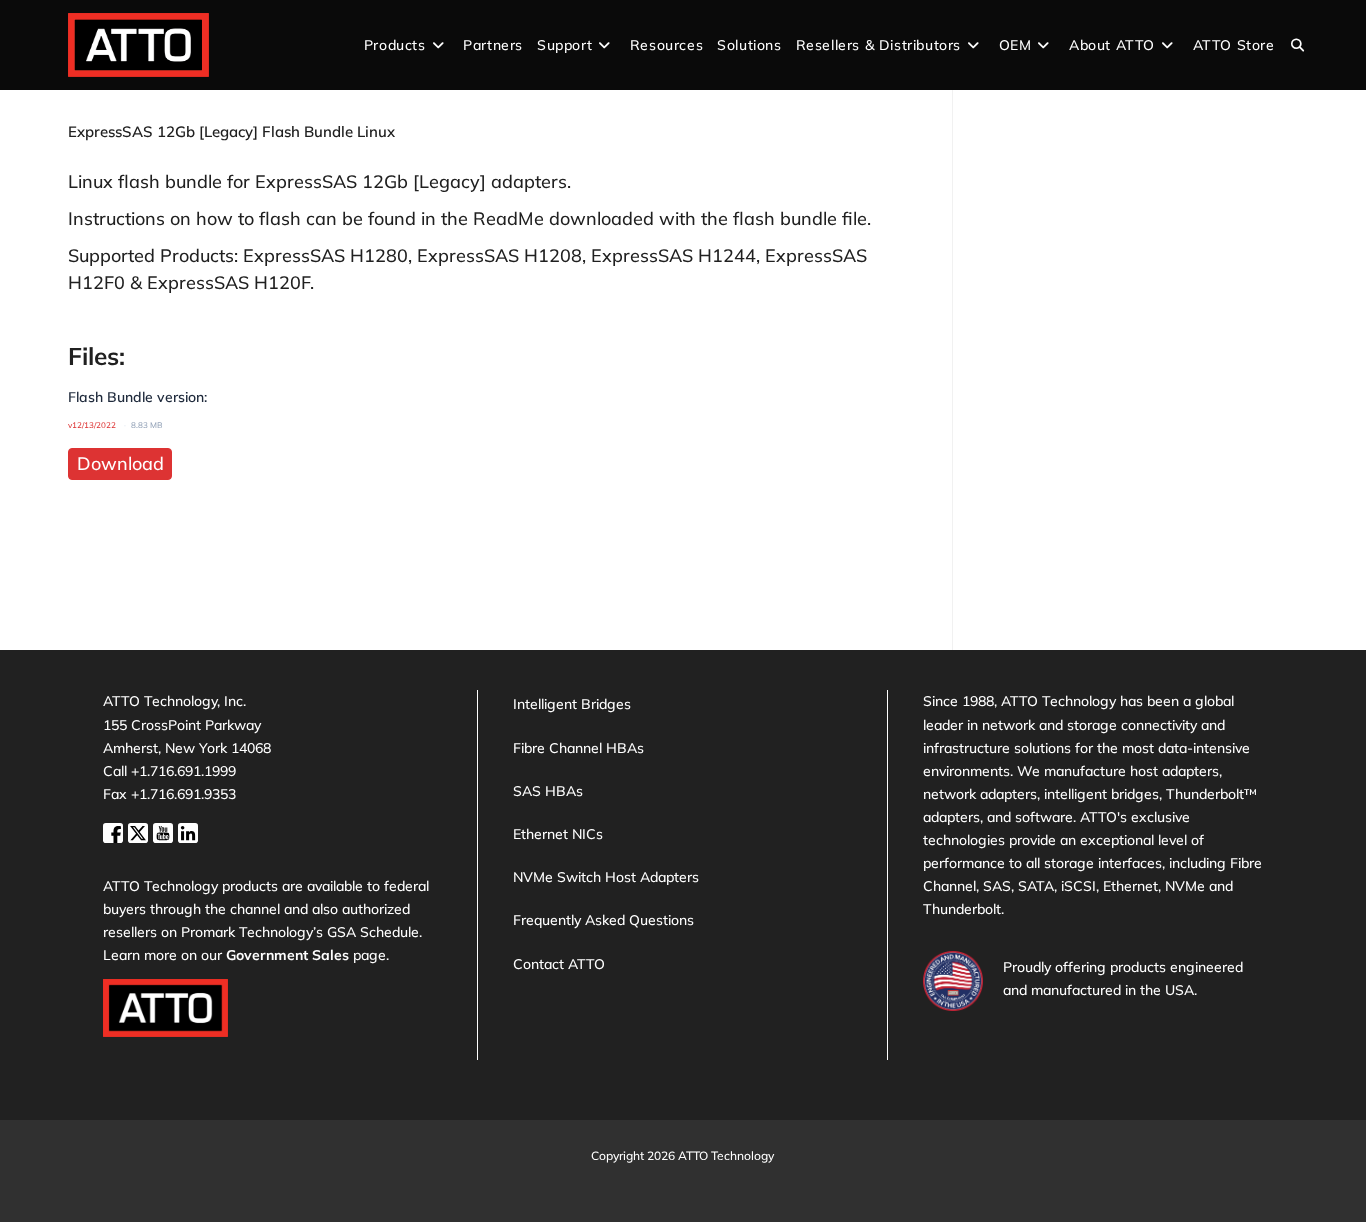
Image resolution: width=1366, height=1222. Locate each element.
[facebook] (115, 831)
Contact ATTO (559, 964)
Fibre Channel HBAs (578, 748)
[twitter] (140, 831)
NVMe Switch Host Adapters (606, 877)
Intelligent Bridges (572, 704)
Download (120, 463)
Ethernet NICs (558, 834)
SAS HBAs (548, 791)
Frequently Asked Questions (603, 920)
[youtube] (165, 831)
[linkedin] (188, 831)
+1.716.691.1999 (183, 771)
